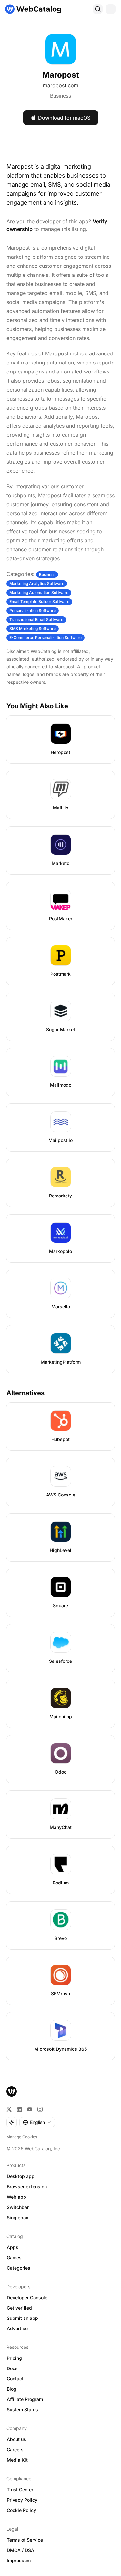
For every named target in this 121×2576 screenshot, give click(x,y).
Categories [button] (19, 2268)
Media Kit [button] (17, 2460)
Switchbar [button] (18, 2207)
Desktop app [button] (21, 2176)
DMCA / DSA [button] (20, 2550)
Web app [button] (16, 2197)
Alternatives (25, 1393)
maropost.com (61, 85)
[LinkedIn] (19, 2109)
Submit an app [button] (22, 2318)
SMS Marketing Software (33, 629)
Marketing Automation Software (39, 592)
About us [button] (16, 2439)
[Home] (33, 9)
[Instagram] (40, 2109)
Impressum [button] (19, 2560)
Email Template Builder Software (39, 601)
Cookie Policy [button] (21, 2510)
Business (60, 96)
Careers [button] (15, 2450)
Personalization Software (33, 610)
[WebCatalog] (12, 2091)
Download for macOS (64, 118)
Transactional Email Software (36, 620)
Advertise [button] (17, 2328)
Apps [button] (13, 2247)
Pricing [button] (14, 2358)
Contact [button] (15, 2379)
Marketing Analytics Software (37, 583)
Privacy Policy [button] (22, 2500)
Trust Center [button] (20, 2489)
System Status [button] (22, 2410)
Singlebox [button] (18, 2218)
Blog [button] (12, 2389)
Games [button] (14, 2257)
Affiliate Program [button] (25, 2399)
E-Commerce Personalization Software (45, 638)
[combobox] (37, 2122)
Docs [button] (12, 2368)
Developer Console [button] (27, 2297)
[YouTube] (30, 2109)
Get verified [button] (19, 2308)
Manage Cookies (22, 2137)
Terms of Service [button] (25, 2540)
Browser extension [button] (27, 2187)
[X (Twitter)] (9, 2109)
